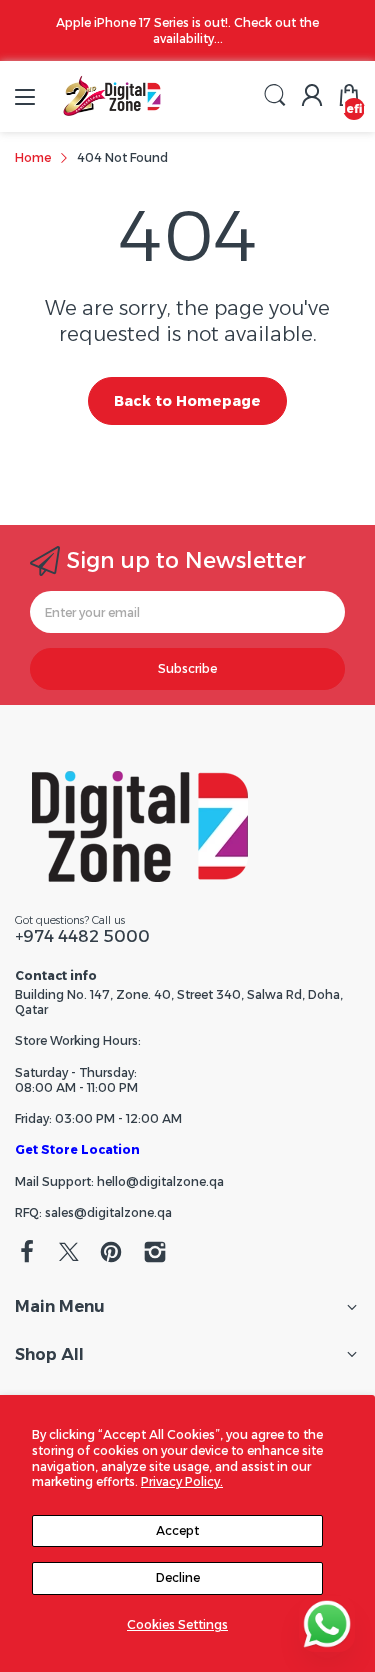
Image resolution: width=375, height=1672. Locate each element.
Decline (178, 1577)
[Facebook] (27, 1254)
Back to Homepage (187, 401)
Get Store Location (77, 1149)
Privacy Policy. (182, 1481)
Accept (177, 1530)
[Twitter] (69, 1254)
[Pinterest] (111, 1254)
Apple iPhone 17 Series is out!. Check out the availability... (187, 30)
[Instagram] (155, 1254)
